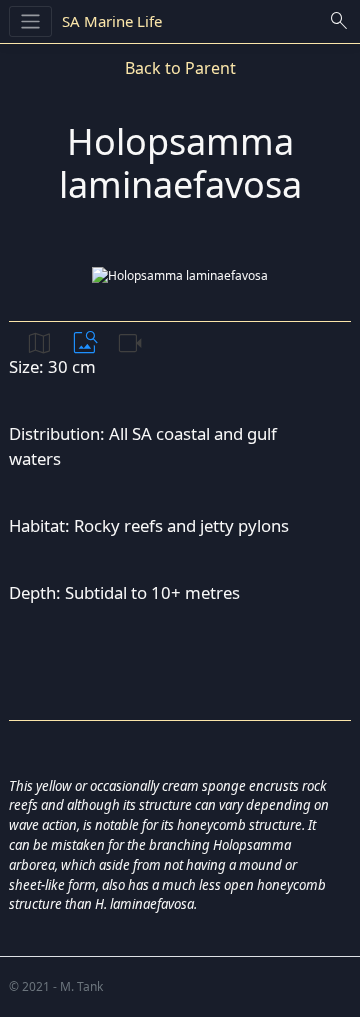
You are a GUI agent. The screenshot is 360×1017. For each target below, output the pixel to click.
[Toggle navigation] (30, 21)
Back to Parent (180, 68)
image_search (85, 343)
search (339, 21)
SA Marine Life (112, 21)
